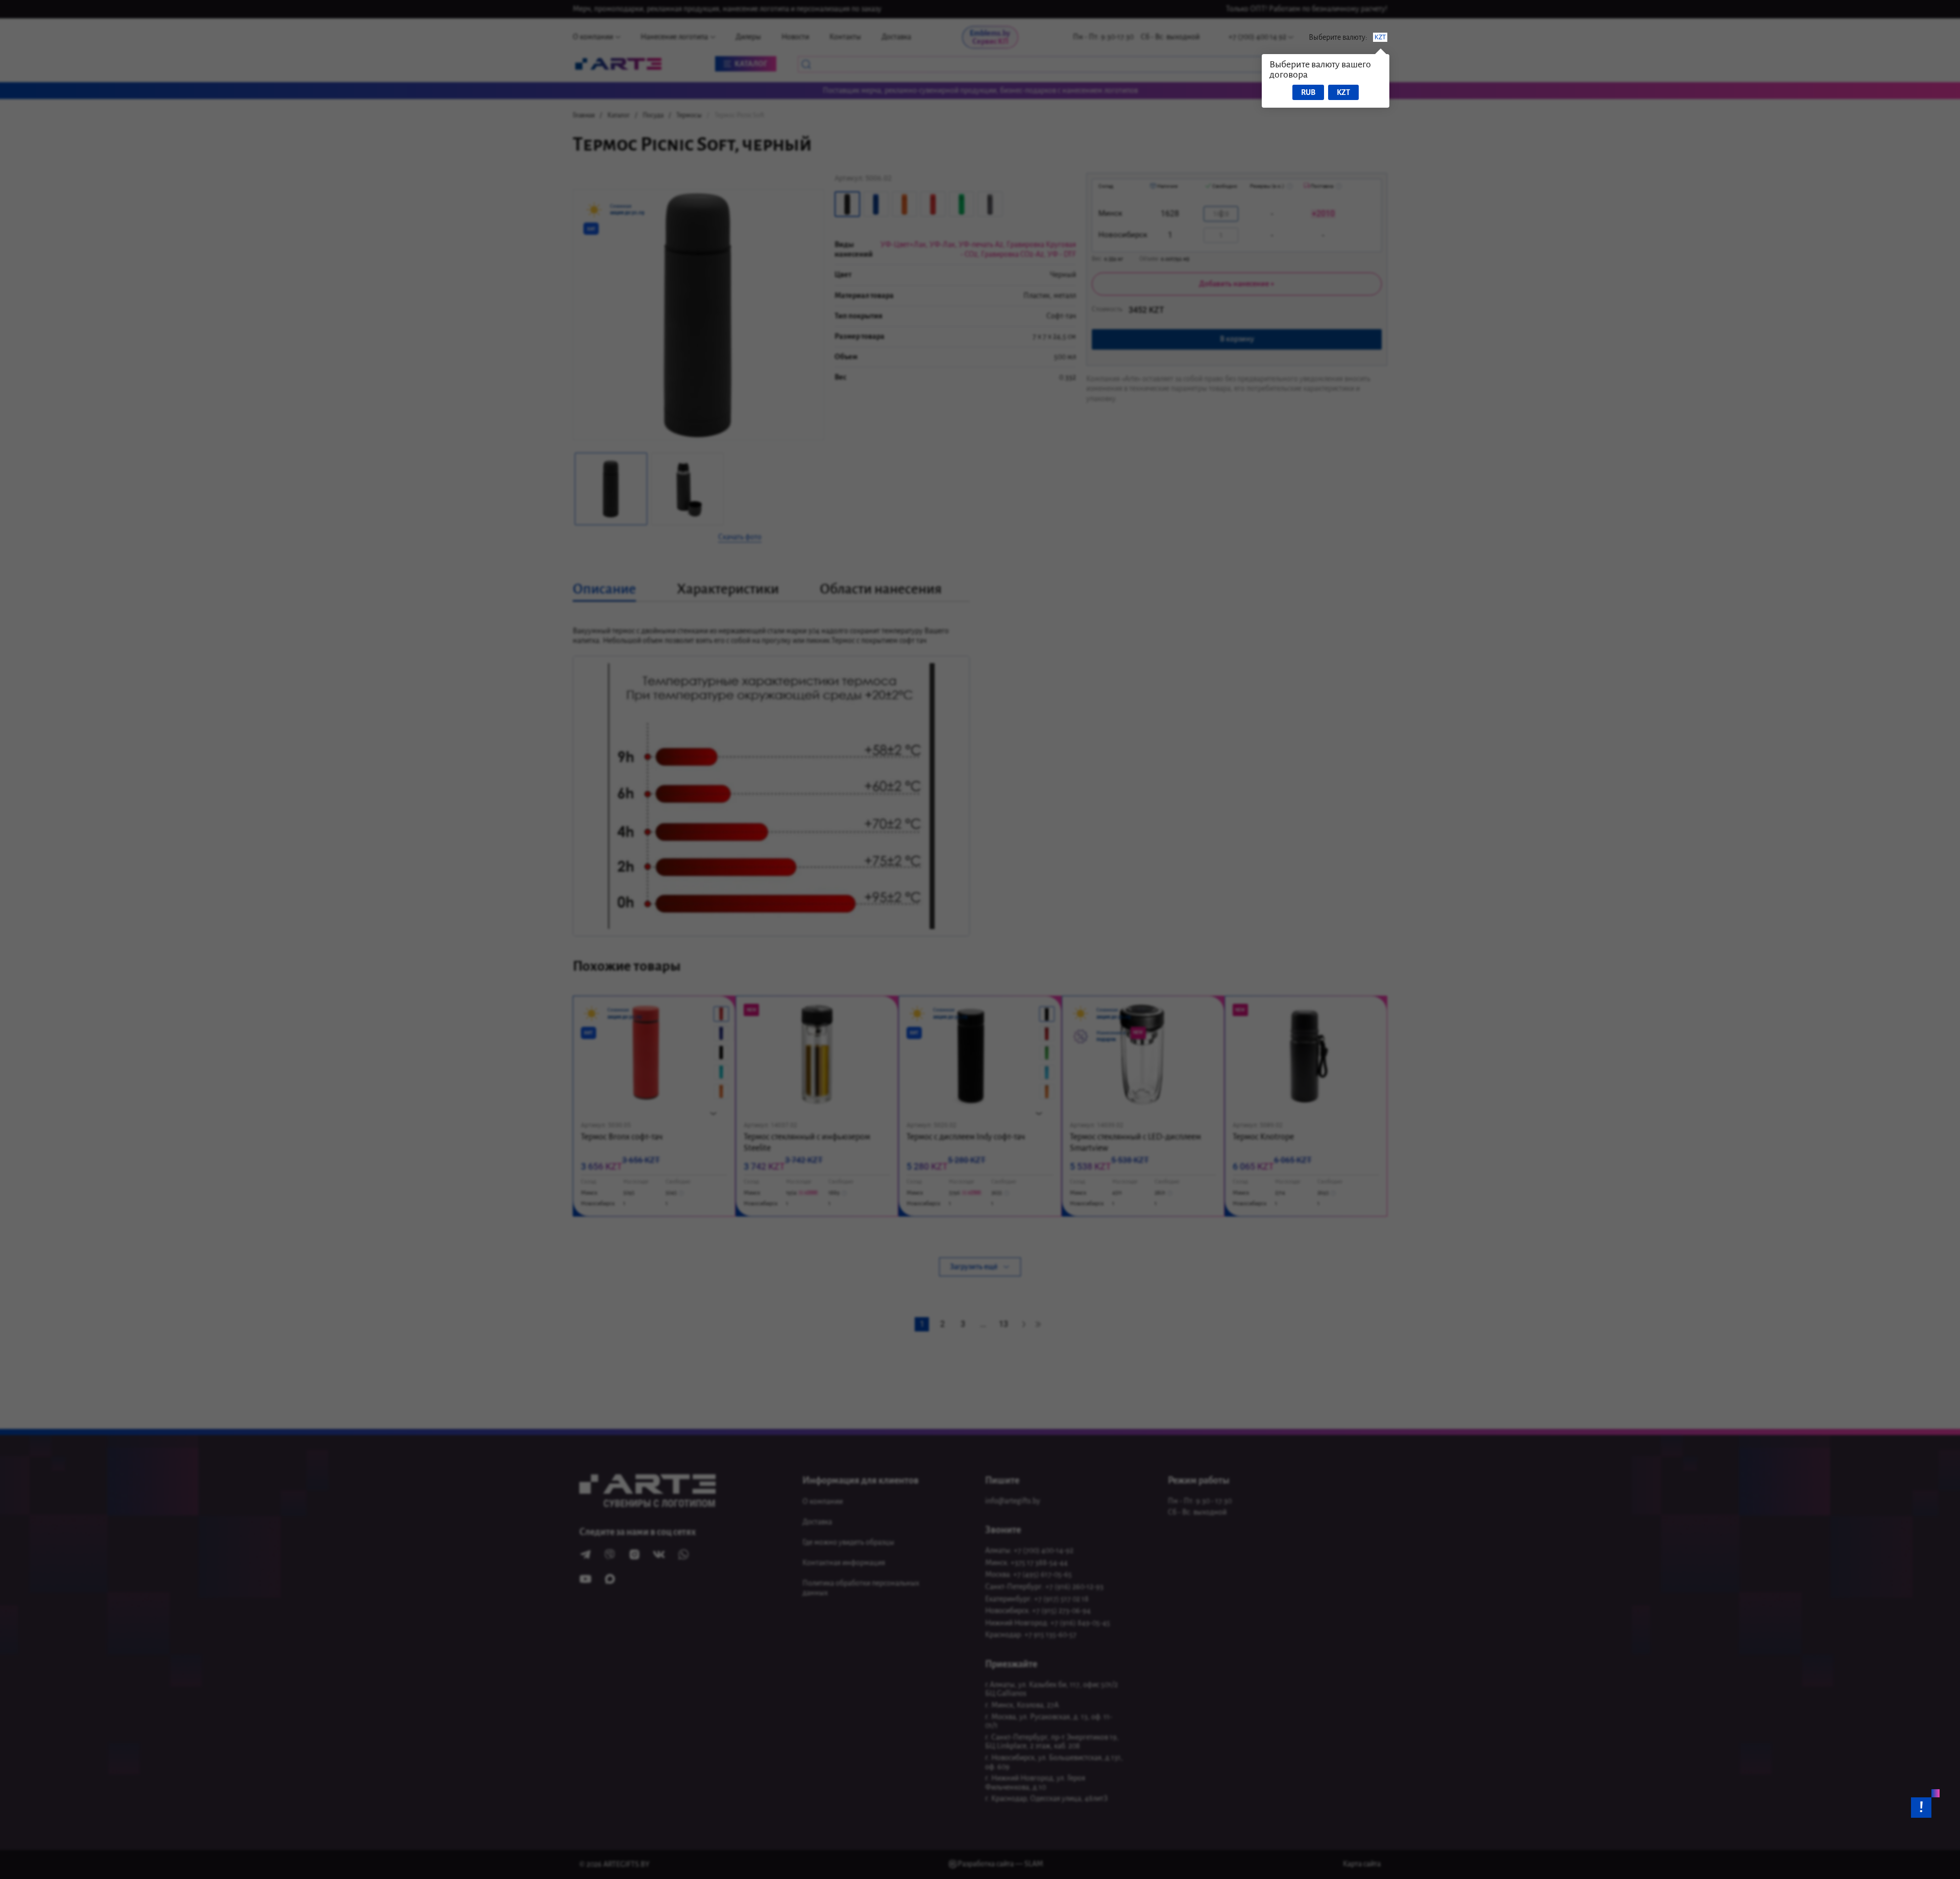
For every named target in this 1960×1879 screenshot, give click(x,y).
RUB (1308, 92)
